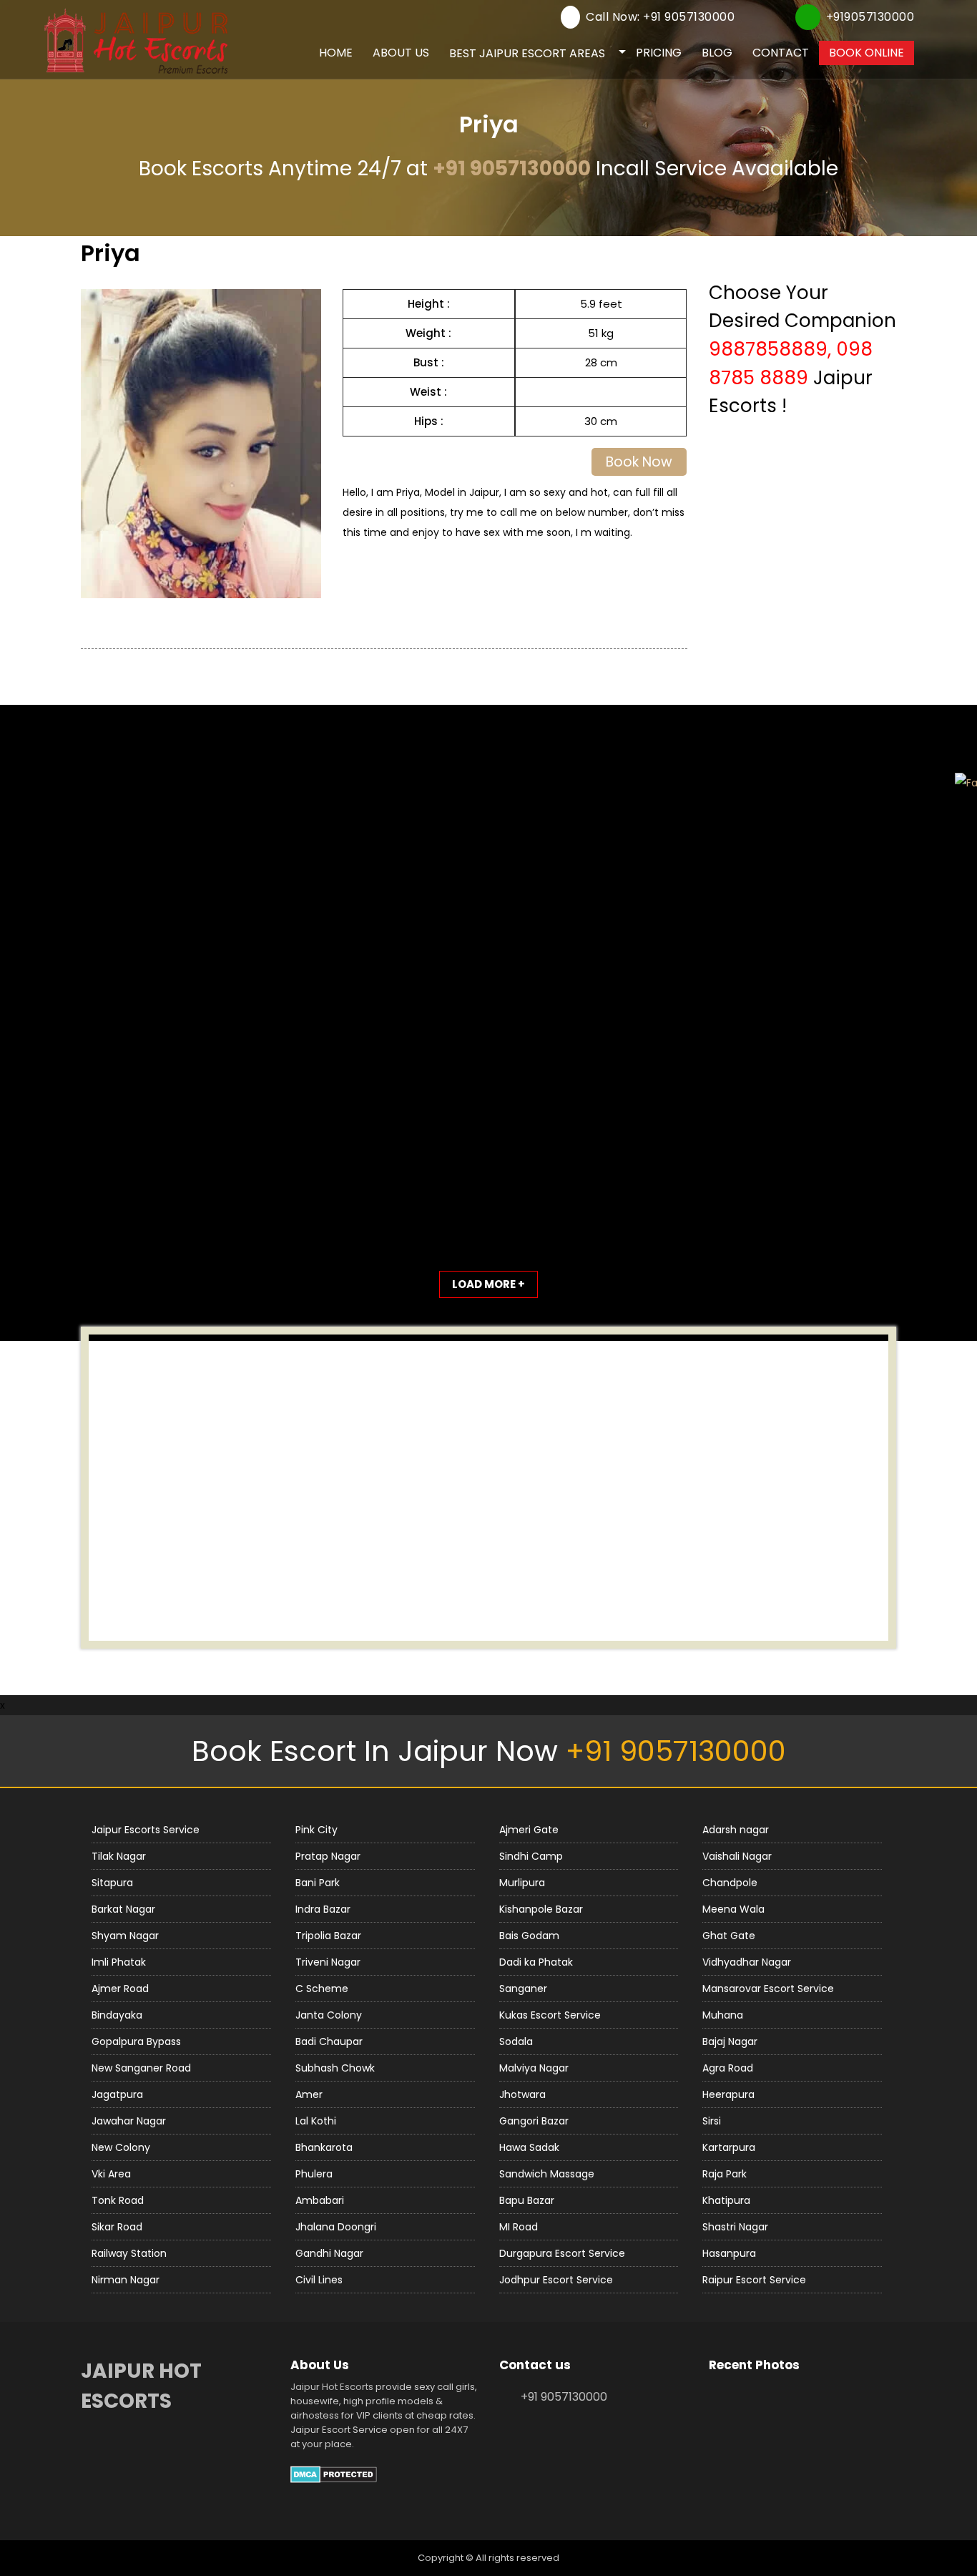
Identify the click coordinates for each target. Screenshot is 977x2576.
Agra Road (728, 2068)
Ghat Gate (729, 1936)
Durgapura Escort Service (562, 2253)
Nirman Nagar (126, 2280)
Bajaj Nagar (730, 2041)
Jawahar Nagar (129, 2121)
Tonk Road (118, 2200)
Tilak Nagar (119, 1856)
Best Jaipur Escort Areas (527, 53)
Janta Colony (329, 2015)
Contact (781, 53)
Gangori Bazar (534, 2121)
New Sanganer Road (141, 2068)
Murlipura (522, 1883)
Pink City (316, 1830)
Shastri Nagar (735, 2227)
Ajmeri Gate (529, 1830)
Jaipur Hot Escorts (332, 2387)
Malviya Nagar (534, 2068)
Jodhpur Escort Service (556, 2280)
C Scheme (322, 1989)
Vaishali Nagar (737, 1856)
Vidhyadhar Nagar (747, 1962)
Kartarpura (729, 2147)
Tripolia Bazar (328, 1936)
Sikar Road (117, 2227)
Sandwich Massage (547, 2174)
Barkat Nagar (123, 1909)
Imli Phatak (119, 1962)
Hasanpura (729, 2253)
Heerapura (728, 2094)
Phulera (314, 2174)
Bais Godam (529, 1936)
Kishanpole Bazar (541, 1909)
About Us (401, 53)
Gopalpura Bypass (136, 2041)
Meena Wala (733, 1909)
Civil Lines (319, 2280)
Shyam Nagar (125, 1936)
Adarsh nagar (736, 1830)
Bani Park (318, 1883)
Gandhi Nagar (329, 2253)
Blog (717, 53)
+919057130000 (870, 17)
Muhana (723, 2015)
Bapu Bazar (527, 2200)
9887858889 (768, 349)
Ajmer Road (120, 1989)
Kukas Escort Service (550, 2015)
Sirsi (712, 2121)
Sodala (516, 2041)
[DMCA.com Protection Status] (334, 2473)
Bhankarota (324, 2147)
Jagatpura (117, 2094)
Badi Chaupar (329, 2041)
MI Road (519, 2227)
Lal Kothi (316, 2121)
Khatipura (726, 2200)
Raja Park (725, 2174)
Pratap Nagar (328, 1856)
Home (336, 53)
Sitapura (112, 1883)
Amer (309, 2094)
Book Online (866, 53)
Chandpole (730, 1883)
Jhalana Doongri (336, 2227)
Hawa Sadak (529, 2147)
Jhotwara (522, 2094)
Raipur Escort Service (754, 2280)
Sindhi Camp (531, 1856)
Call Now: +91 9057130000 (660, 17)
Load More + (488, 1284)
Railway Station (129, 2253)
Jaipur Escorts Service (146, 1830)
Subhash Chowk (335, 2068)
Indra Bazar (323, 1909)
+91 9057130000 (512, 169)
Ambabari (320, 2200)
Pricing (659, 53)
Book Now (639, 462)
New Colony (121, 2147)
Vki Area (111, 2174)
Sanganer (523, 1989)
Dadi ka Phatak (536, 1962)
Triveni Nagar (328, 1962)
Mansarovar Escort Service (768, 1989)
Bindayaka (117, 2015)
